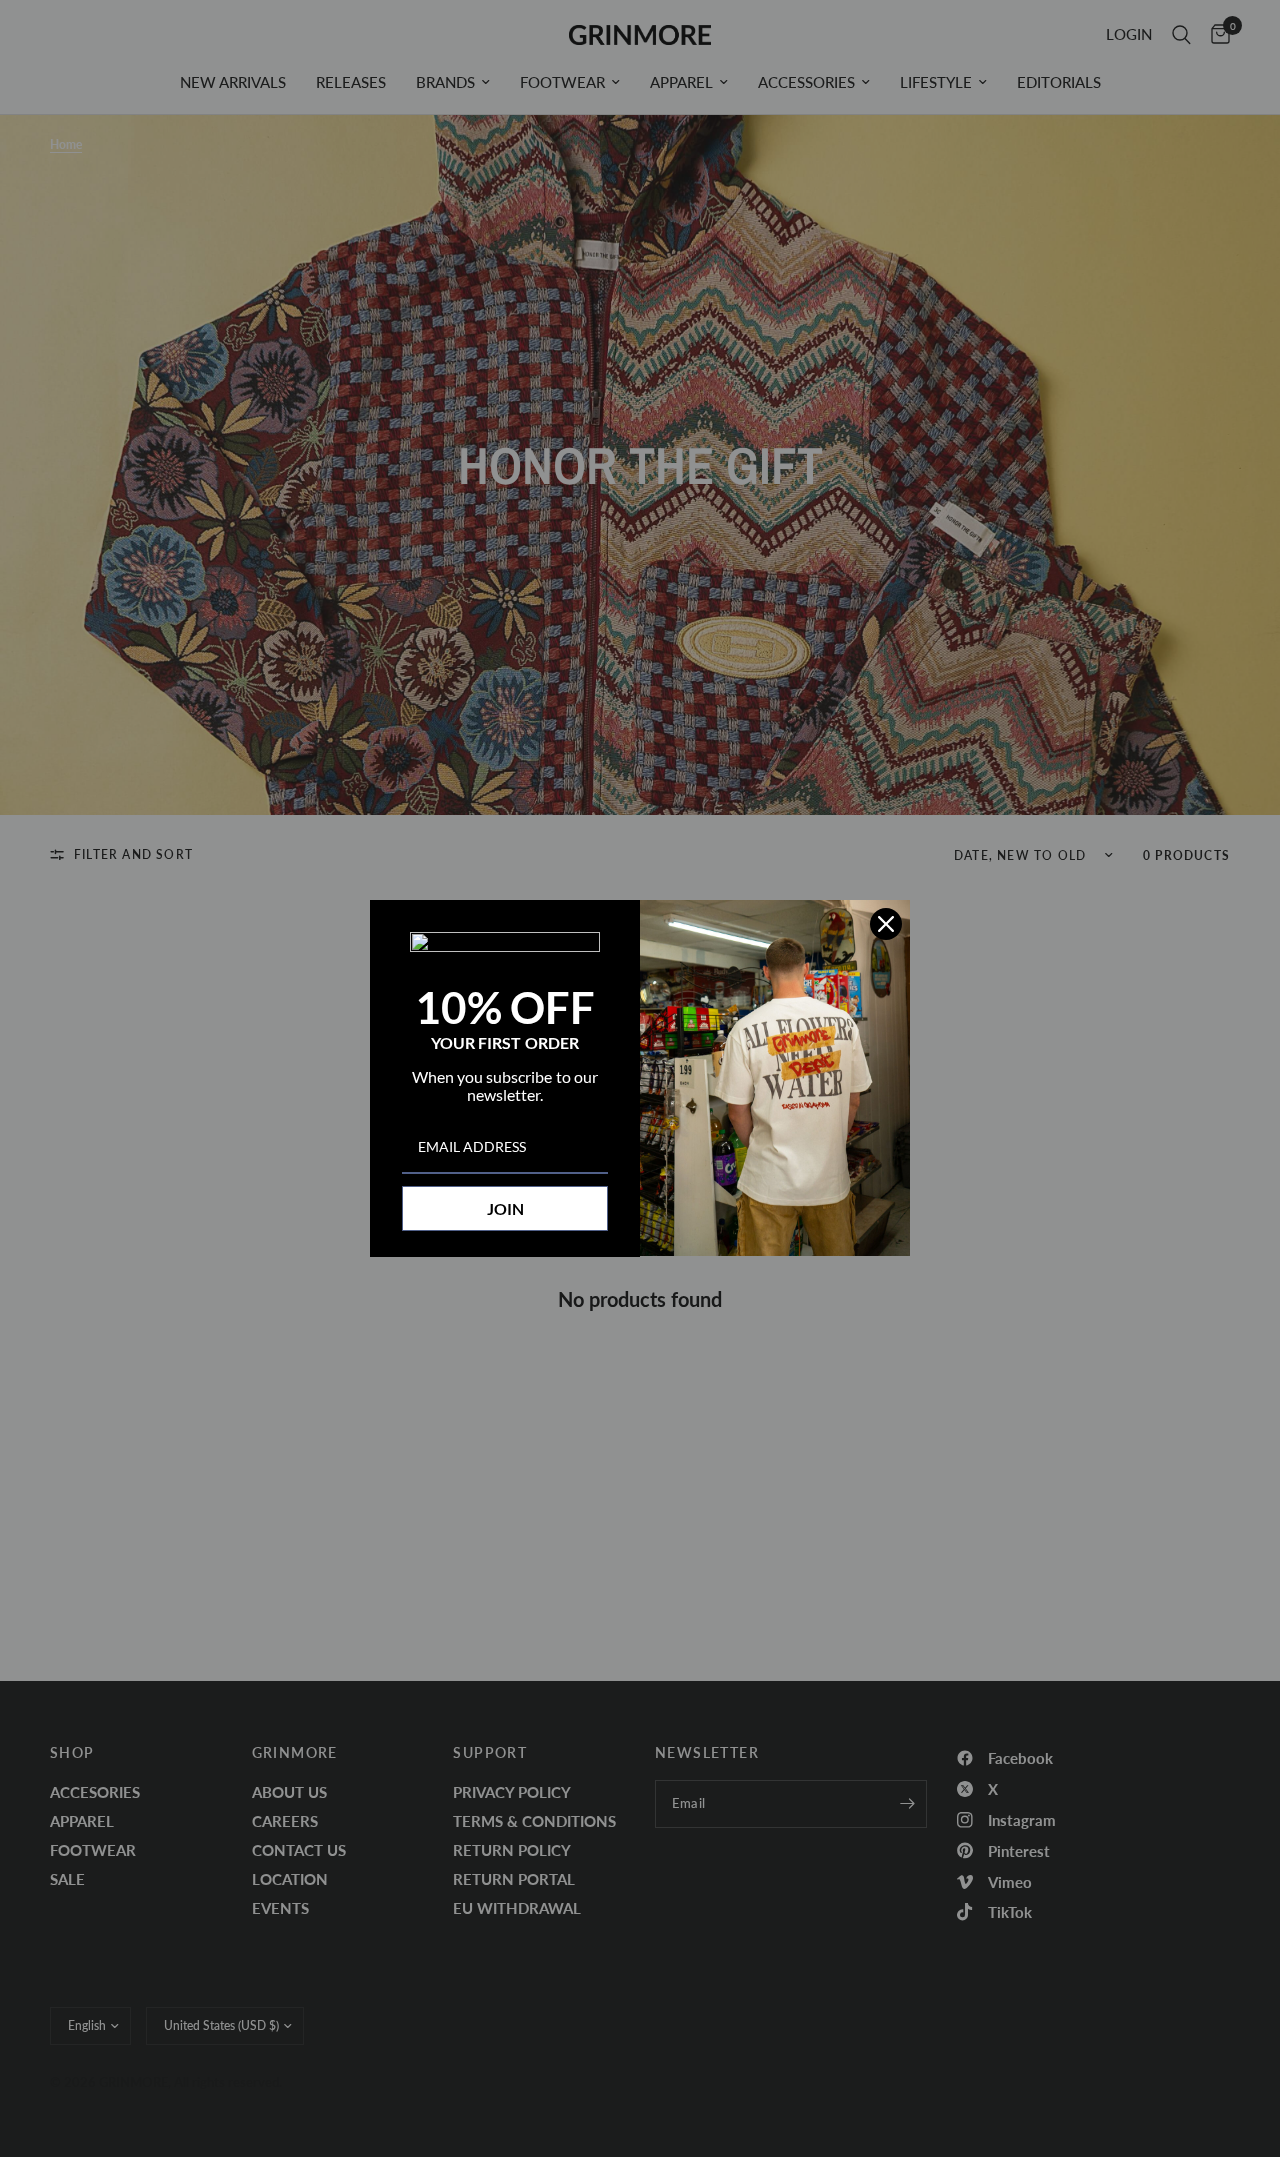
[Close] (886, 924)
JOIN (505, 1208)
